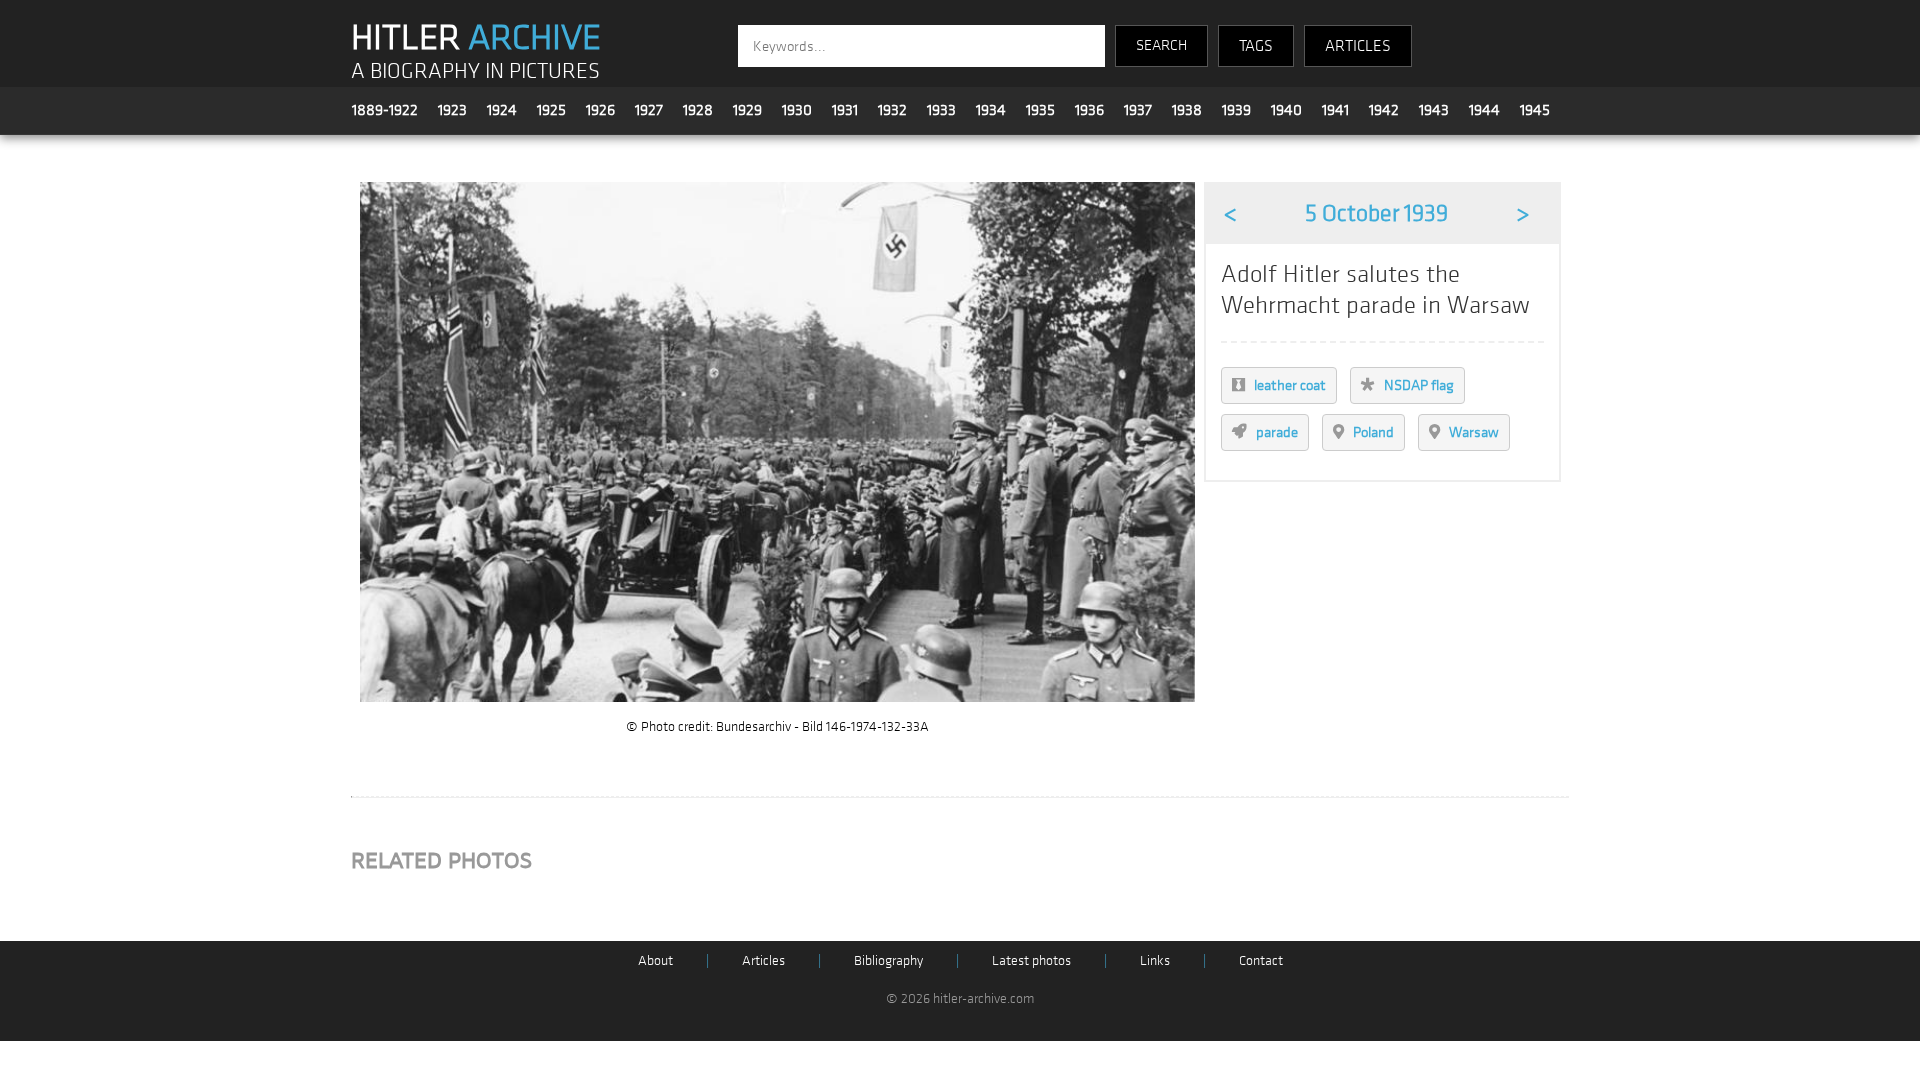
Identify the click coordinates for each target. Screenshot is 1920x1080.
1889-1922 (385, 110)
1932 (892, 110)
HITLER (476, 38)
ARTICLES (1358, 46)
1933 (941, 110)
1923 (452, 110)
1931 (845, 110)
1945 (1535, 110)
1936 (1089, 110)
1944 (1484, 110)
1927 (649, 110)
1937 (1138, 110)
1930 (797, 110)
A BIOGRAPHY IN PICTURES (475, 71)
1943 (1434, 110)
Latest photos (1031, 960)
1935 (1040, 110)
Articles (763, 960)
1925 (551, 110)
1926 (600, 110)
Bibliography (888, 960)
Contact (1261, 960)
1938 (1187, 110)
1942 (1384, 110)
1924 (502, 110)
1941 (1335, 110)
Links (1155, 960)
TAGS (1256, 46)
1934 (991, 110)
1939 (1236, 110)
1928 (698, 110)
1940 (1286, 110)
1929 (747, 110)
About (655, 960)
